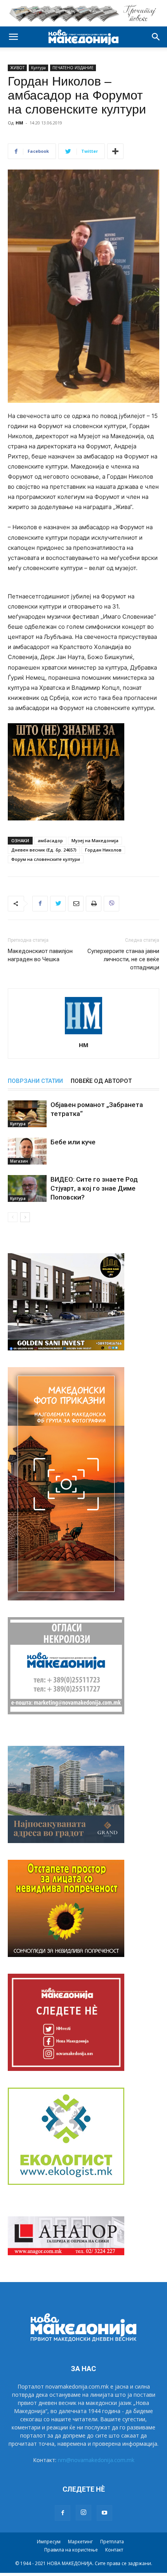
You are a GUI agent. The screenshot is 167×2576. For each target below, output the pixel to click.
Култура (38, 68)
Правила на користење (71, 2550)
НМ (19, 123)
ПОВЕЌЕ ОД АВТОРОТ (101, 1081)
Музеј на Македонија (95, 840)
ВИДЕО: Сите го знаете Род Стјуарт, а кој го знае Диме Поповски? (94, 1188)
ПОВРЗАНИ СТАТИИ (35, 1081)
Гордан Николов (103, 850)
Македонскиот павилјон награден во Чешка (40, 955)
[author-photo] (83, 1034)
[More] (115, 151)
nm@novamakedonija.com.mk (96, 2460)
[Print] (94, 904)
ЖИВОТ (17, 68)
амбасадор (50, 840)
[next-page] (25, 1217)
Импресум (49, 2542)
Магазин (19, 1161)
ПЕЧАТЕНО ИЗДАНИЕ (73, 68)
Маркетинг (80, 2542)
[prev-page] (13, 1217)
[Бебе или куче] (27, 1151)
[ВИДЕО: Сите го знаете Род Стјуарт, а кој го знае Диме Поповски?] (27, 1188)
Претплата (112, 2542)
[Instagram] (83, 2513)
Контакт (114, 2550)
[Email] (76, 904)
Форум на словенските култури (46, 859)
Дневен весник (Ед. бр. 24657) (44, 850)
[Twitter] (58, 904)
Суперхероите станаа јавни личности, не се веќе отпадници (123, 959)
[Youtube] (104, 2513)
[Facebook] (40, 904)
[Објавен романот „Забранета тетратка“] (27, 1114)
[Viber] (111, 904)
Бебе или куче (73, 1142)
